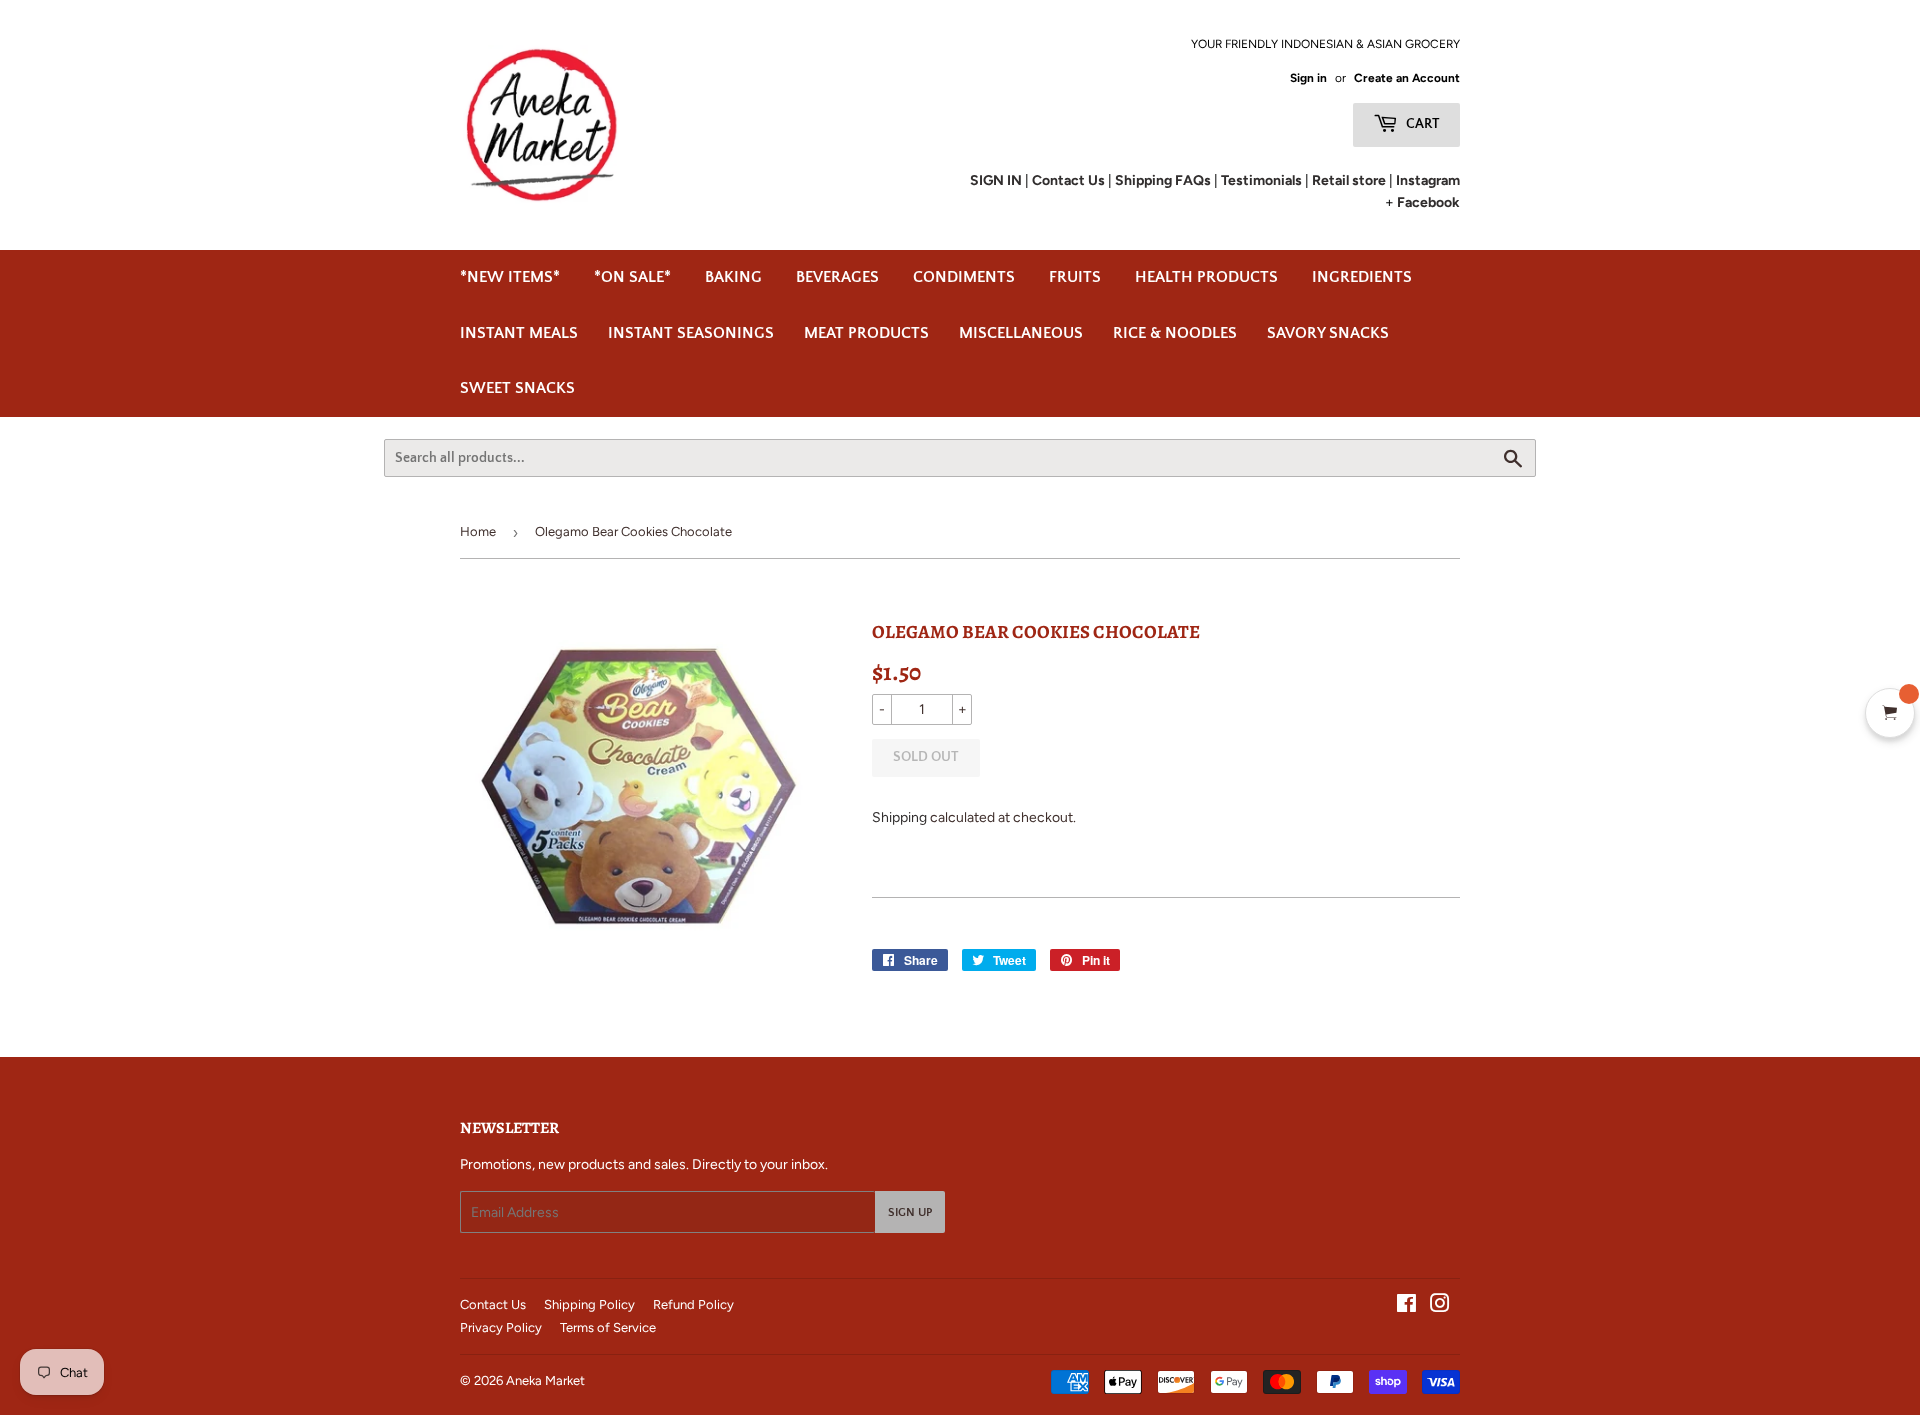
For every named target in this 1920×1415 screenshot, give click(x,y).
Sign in (1308, 78)
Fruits (1075, 277)
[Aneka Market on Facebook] (1406, 1306)
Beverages (837, 277)
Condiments (964, 277)
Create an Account (1407, 78)
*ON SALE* (632, 277)
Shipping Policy (589, 1304)
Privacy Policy (501, 1327)
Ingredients (1362, 277)
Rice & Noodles (1175, 333)
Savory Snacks (1328, 333)
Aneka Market (545, 1380)
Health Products (1206, 277)
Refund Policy (693, 1304)
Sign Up (910, 1212)
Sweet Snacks (517, 388)
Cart (1421, 124)
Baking (733, 277)
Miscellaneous (1021, 333)
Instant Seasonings (691, 333)
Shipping (899, 817)
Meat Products (866, 333)
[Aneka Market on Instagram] (1440, 1306)
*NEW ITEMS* (510, 277)
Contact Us (493, 1304)
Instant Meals (519, 333)
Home (478, 531)
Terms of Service (608, 1327)
